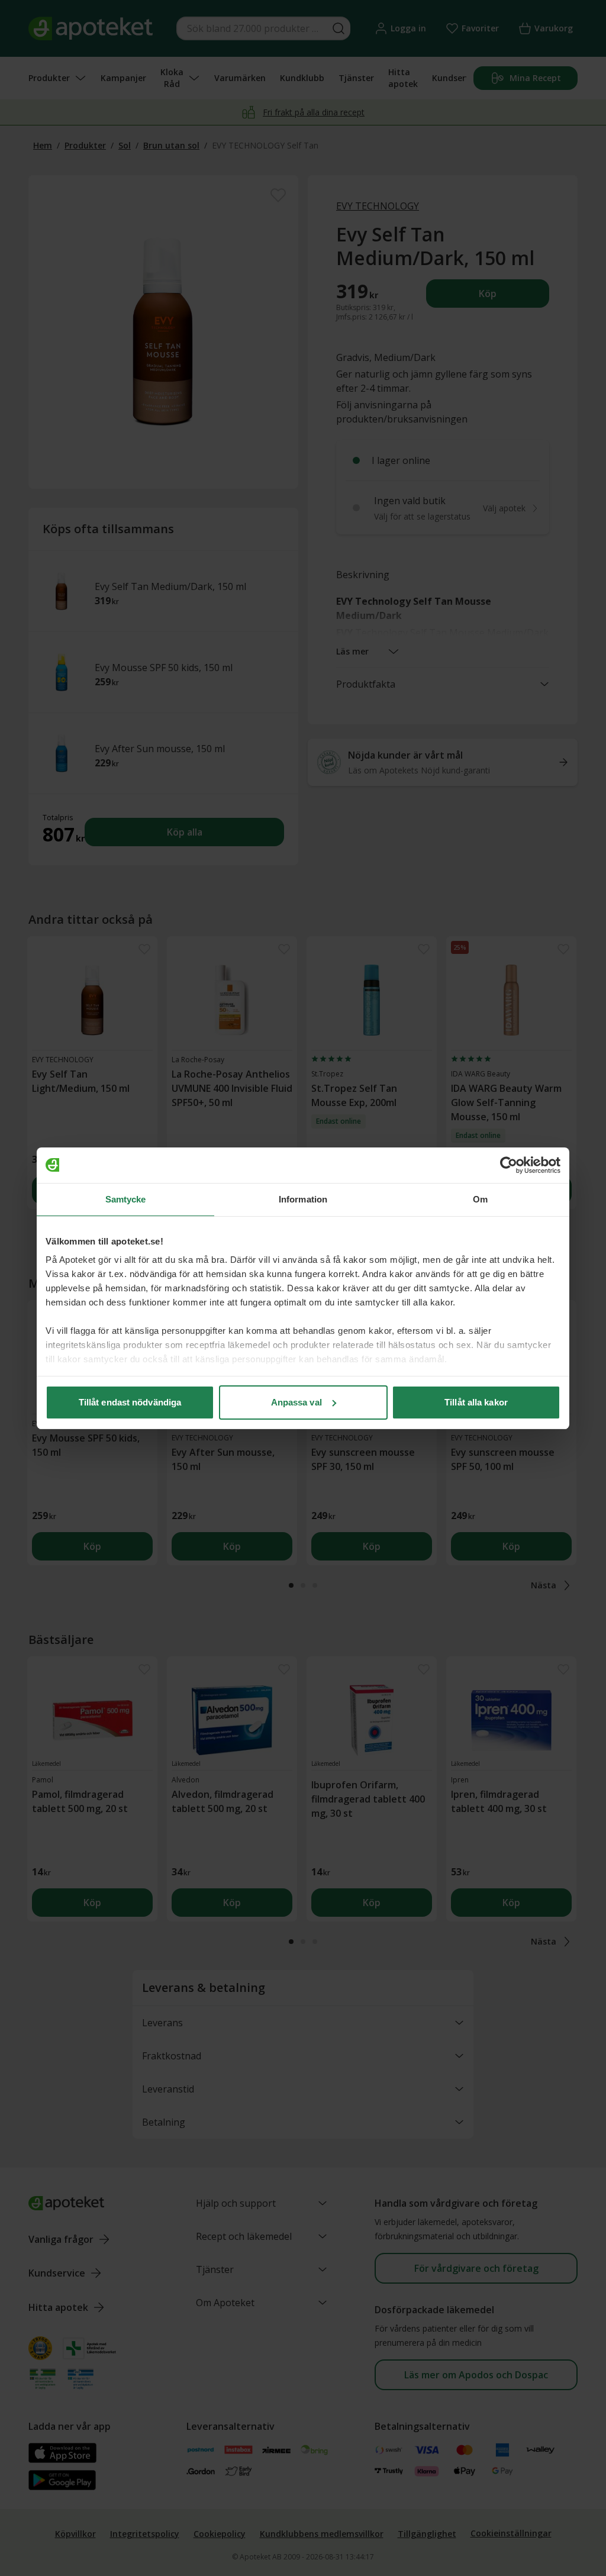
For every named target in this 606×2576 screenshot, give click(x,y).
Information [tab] (303, 1199)
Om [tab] (480, 1199)
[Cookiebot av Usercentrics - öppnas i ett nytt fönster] (509, 1165)
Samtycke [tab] (126, 1199)
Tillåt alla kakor (476, 1402)
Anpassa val (296, 1402)
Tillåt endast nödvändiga (130, 1402)
